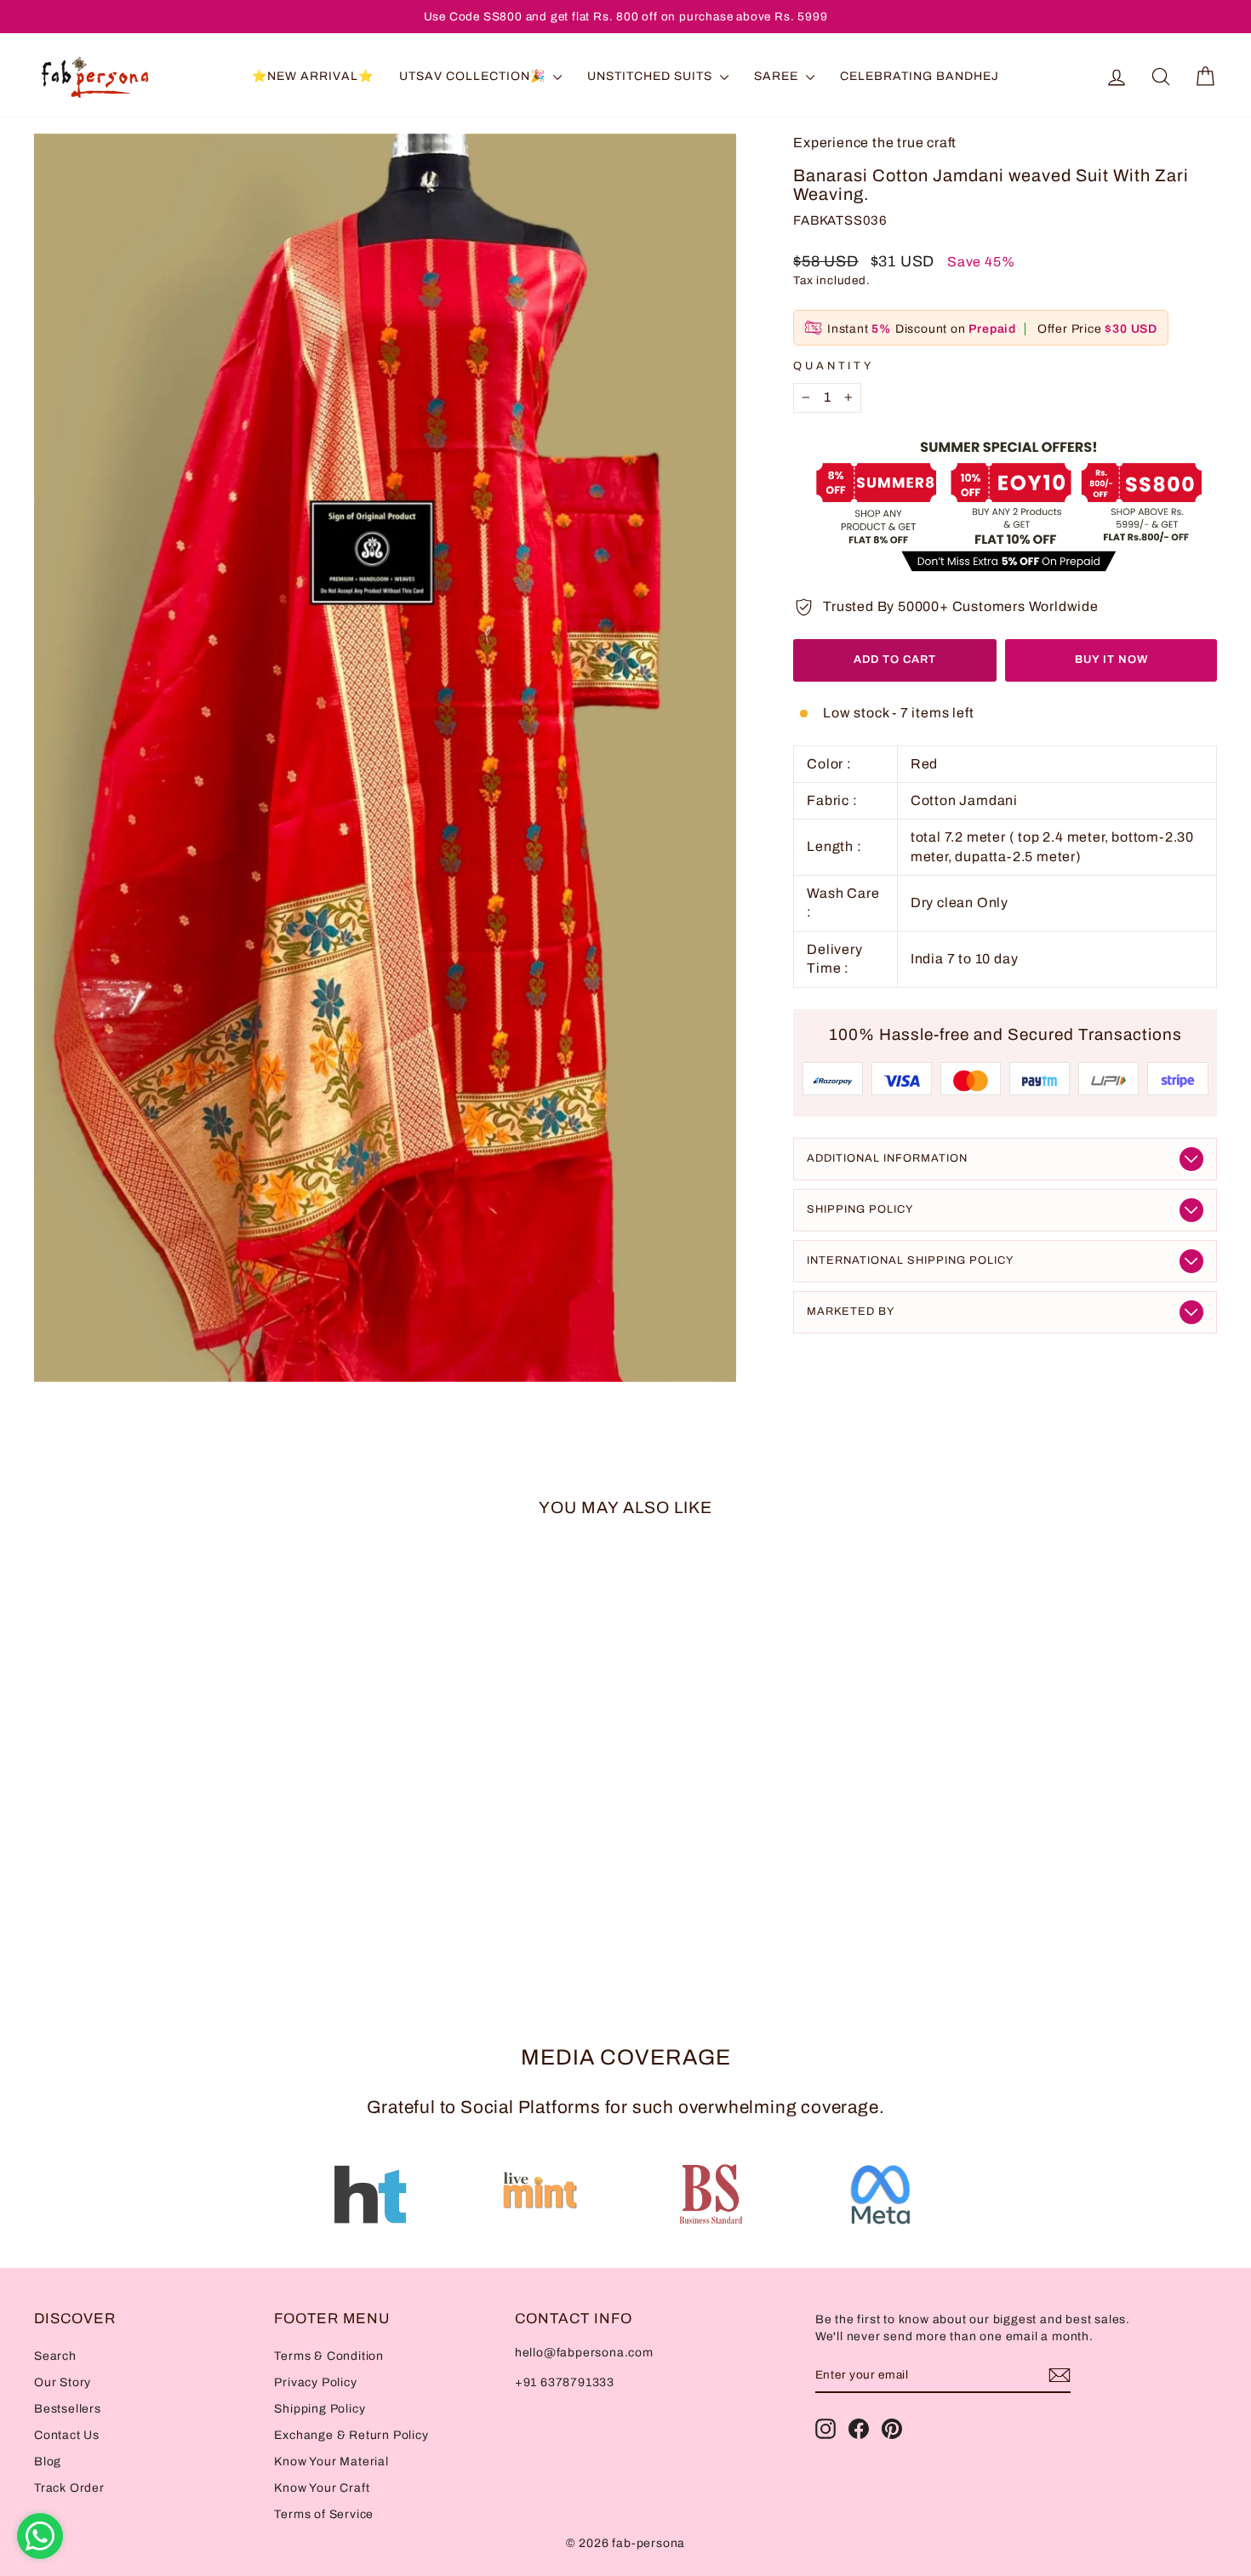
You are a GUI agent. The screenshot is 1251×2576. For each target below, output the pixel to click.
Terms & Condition (329, 2356)
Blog (48, 2462)
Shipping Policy (860, 1209)
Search (55, 2356)
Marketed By (851, 1311)
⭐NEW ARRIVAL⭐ (313, 76)
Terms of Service (324, 2514)
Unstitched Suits (651, 76)
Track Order (69, 2488)
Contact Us (67, 2435)
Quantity (834, 366)
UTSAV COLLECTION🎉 (474, 76)
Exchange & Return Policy (351, 2435)
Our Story (63, 2382)
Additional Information (887, 1158)
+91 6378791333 (565, 2382)
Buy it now (1111, 660)
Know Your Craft (322, 2488)
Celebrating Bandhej (920, 76)
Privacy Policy (315, 2382)
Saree (778, 76)
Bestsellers (68, 2409)
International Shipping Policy (910, 1260)
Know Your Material (331, 2462)
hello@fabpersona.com (584, 2353)
